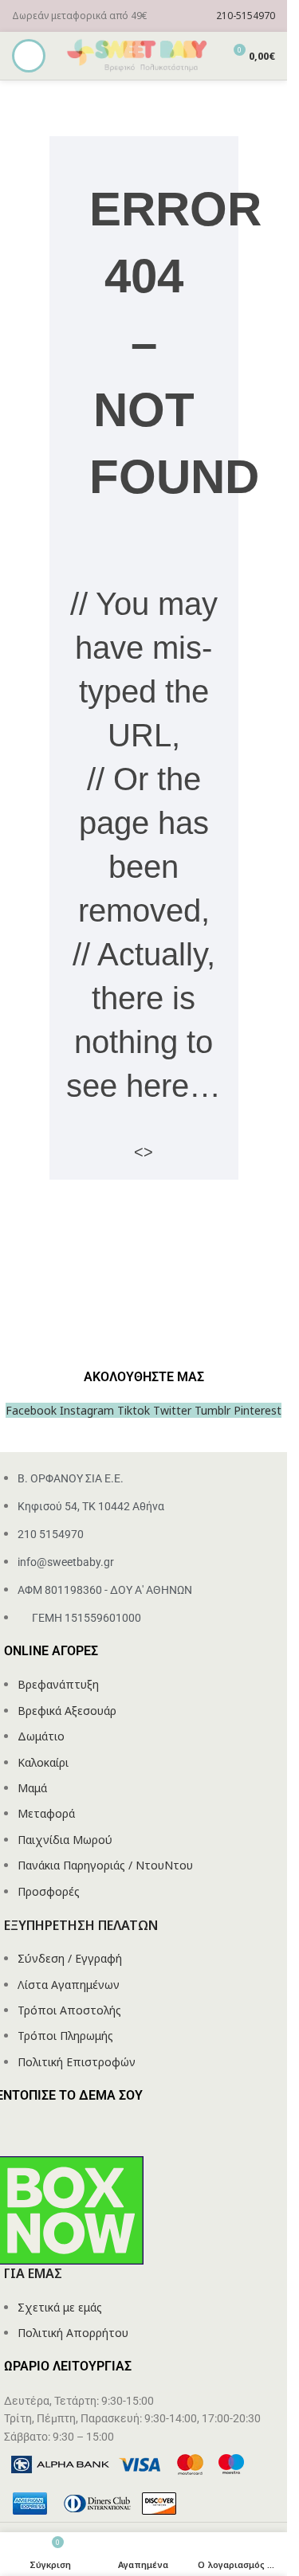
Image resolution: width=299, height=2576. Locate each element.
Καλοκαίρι (43, 1762)
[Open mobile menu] (29, 56)
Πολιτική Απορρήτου (73, 2333)
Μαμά (32, 1788)
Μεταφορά (46, 1813)
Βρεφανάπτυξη (58, 1684)
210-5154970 (246, 16)
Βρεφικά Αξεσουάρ (67, 1711)
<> (144, 1152)
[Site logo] (138, 55)
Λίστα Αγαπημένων (69, 1985)
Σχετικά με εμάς (60, 2307)
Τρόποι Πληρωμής (65, 2036)
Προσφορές (49, 1891)
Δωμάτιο (41, 1736)
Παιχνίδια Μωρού (65, 1840)
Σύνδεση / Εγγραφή (70, 1958)
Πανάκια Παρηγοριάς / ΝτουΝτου (105, 1865)
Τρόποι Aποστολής (69, 2010)
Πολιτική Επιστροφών (77, 2062)
